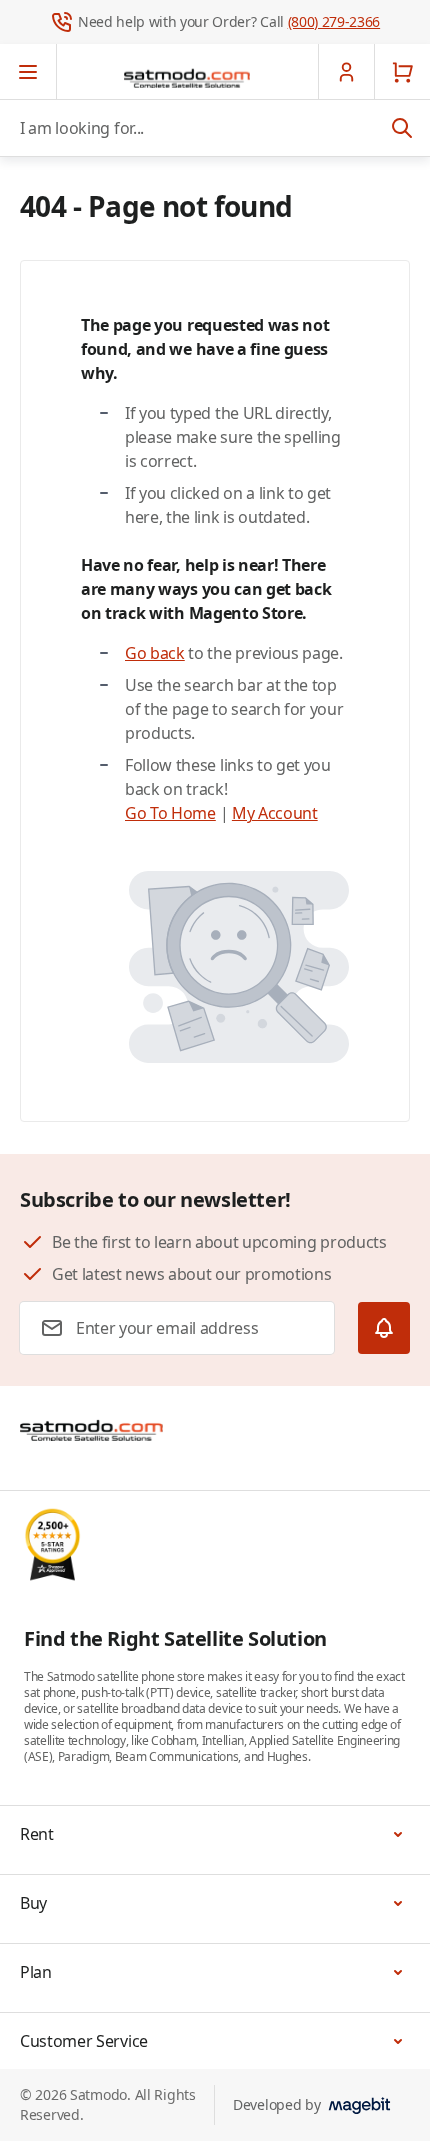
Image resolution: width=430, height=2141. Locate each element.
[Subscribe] (384, 1328)
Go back (155, 653)
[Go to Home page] (187, 78)
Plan (36, 1972)
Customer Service (84, 2041)
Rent (37, 1834)
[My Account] (346, 72)
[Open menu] (28, 72)
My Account (275, 813)
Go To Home (170, 813)
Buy (33, 1903)
